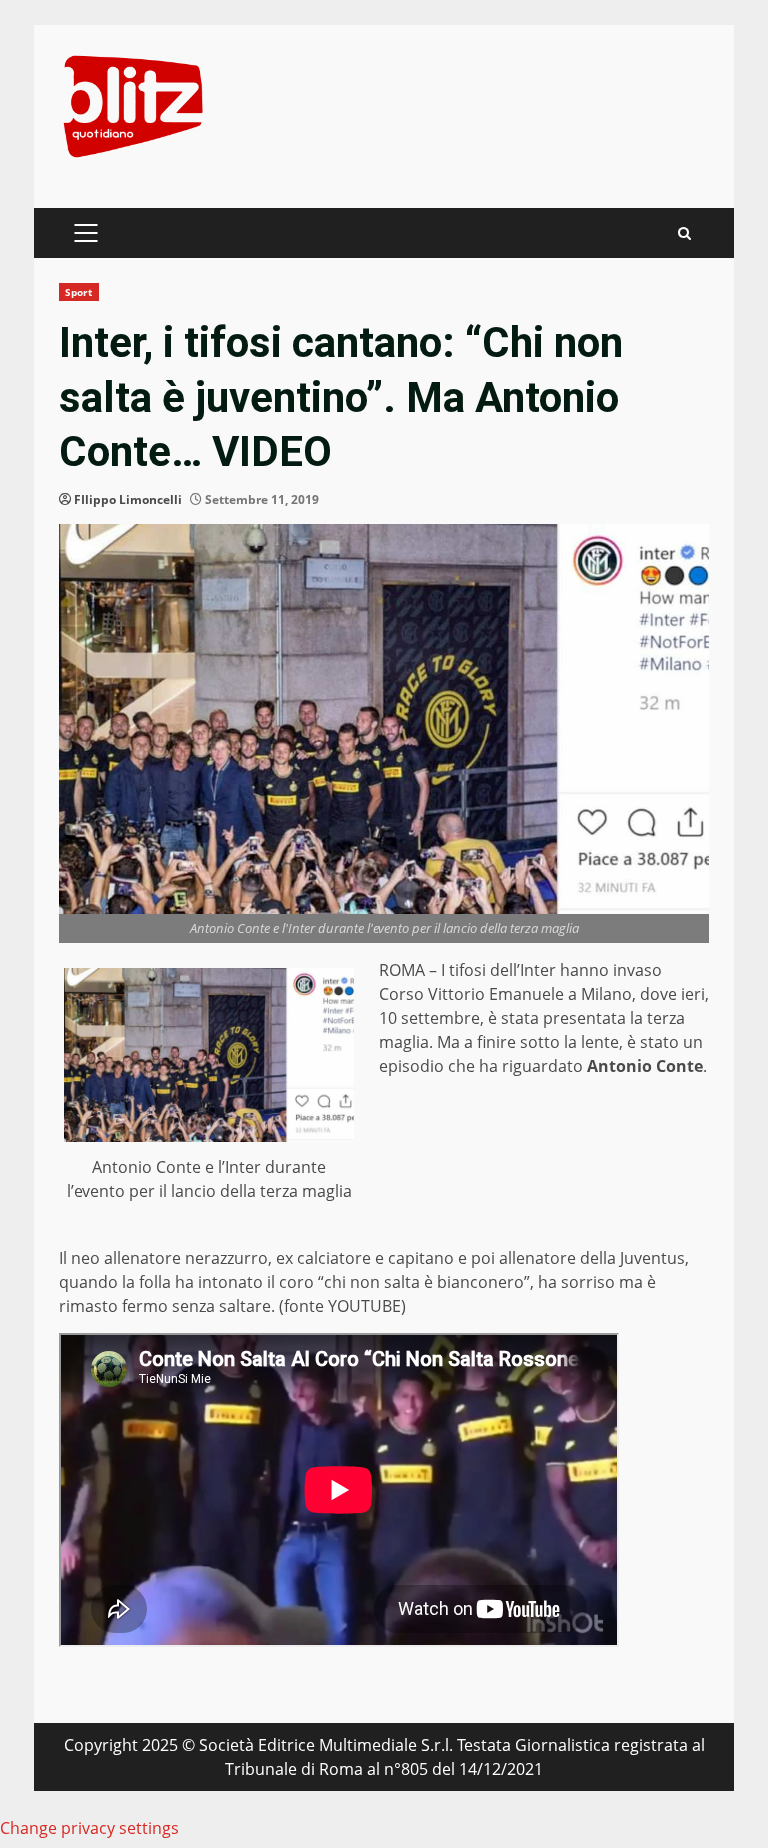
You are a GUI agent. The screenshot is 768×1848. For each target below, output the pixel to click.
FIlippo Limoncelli (128, 499)
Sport (79, 292)
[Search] (684, 233)
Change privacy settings (89, 1828)
